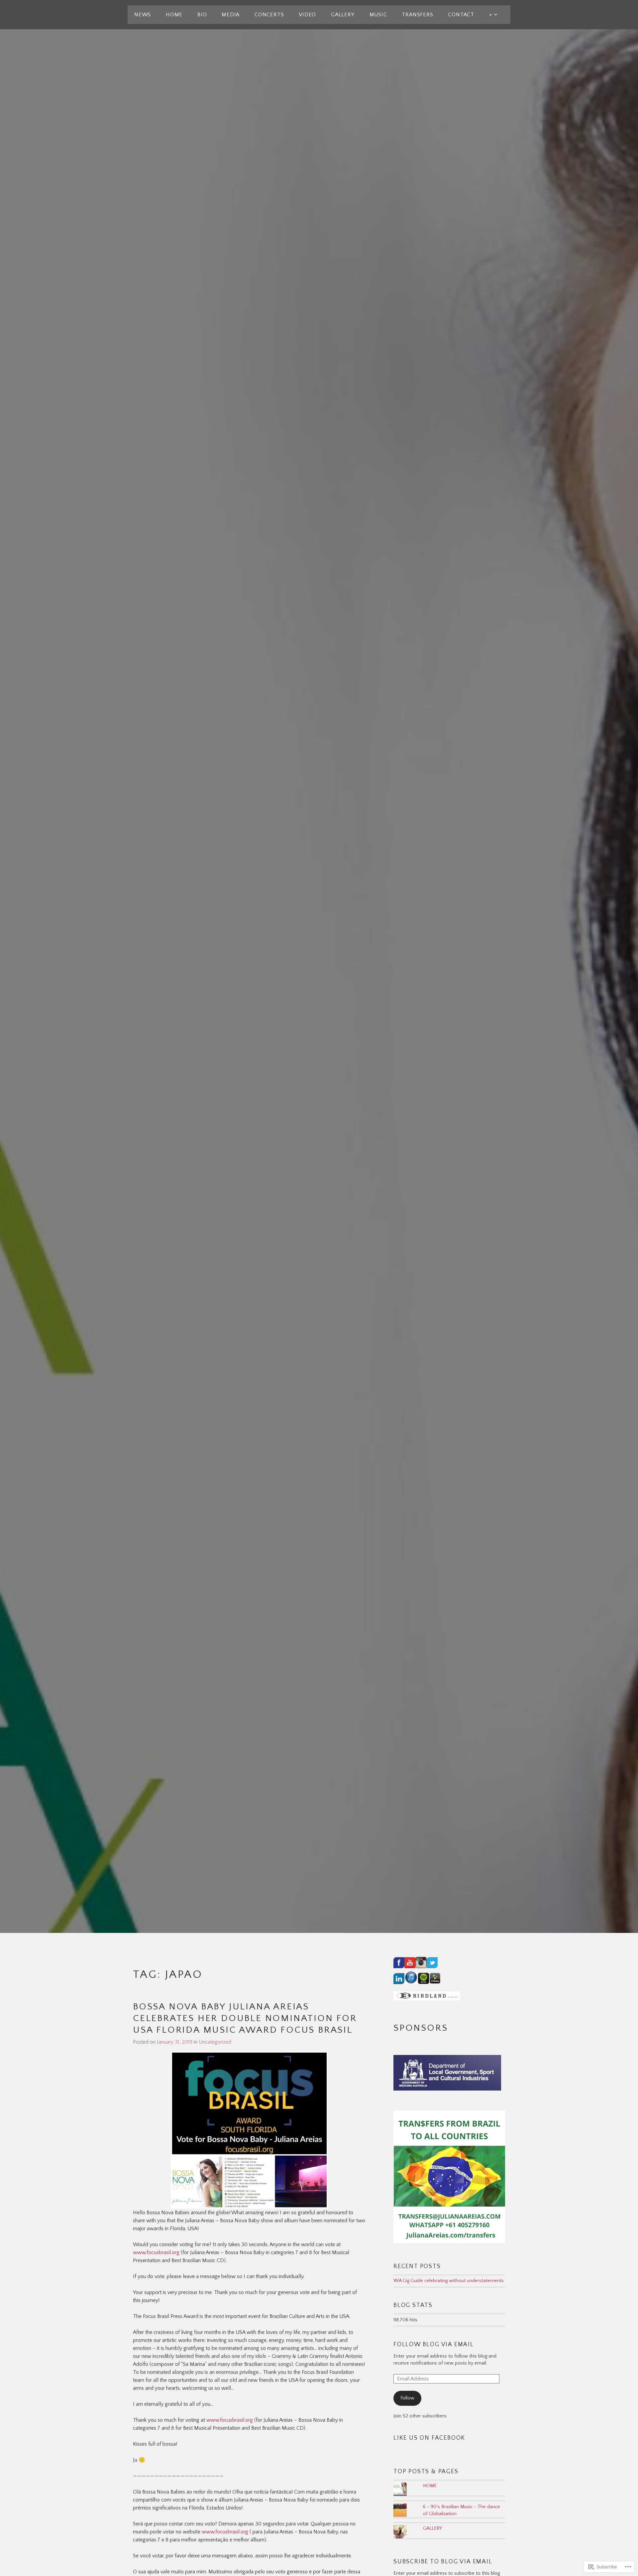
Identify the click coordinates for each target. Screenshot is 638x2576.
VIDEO (307, 15)
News (143, 15)
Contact (461, 15)
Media (231, 15)
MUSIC (378, 15)
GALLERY (343, 15)
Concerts (269, 15)
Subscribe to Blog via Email (443, 2562)
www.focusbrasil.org (156, 2252)
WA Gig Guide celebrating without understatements (449, 2281)
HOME (174, 15)
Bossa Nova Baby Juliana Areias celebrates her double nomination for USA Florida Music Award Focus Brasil (245, 2018)
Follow (407, 2398)
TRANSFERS (417, 15)
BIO (202, 15)
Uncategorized (215, 2042)
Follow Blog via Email (434, 2345)
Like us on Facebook (429, 2438)
